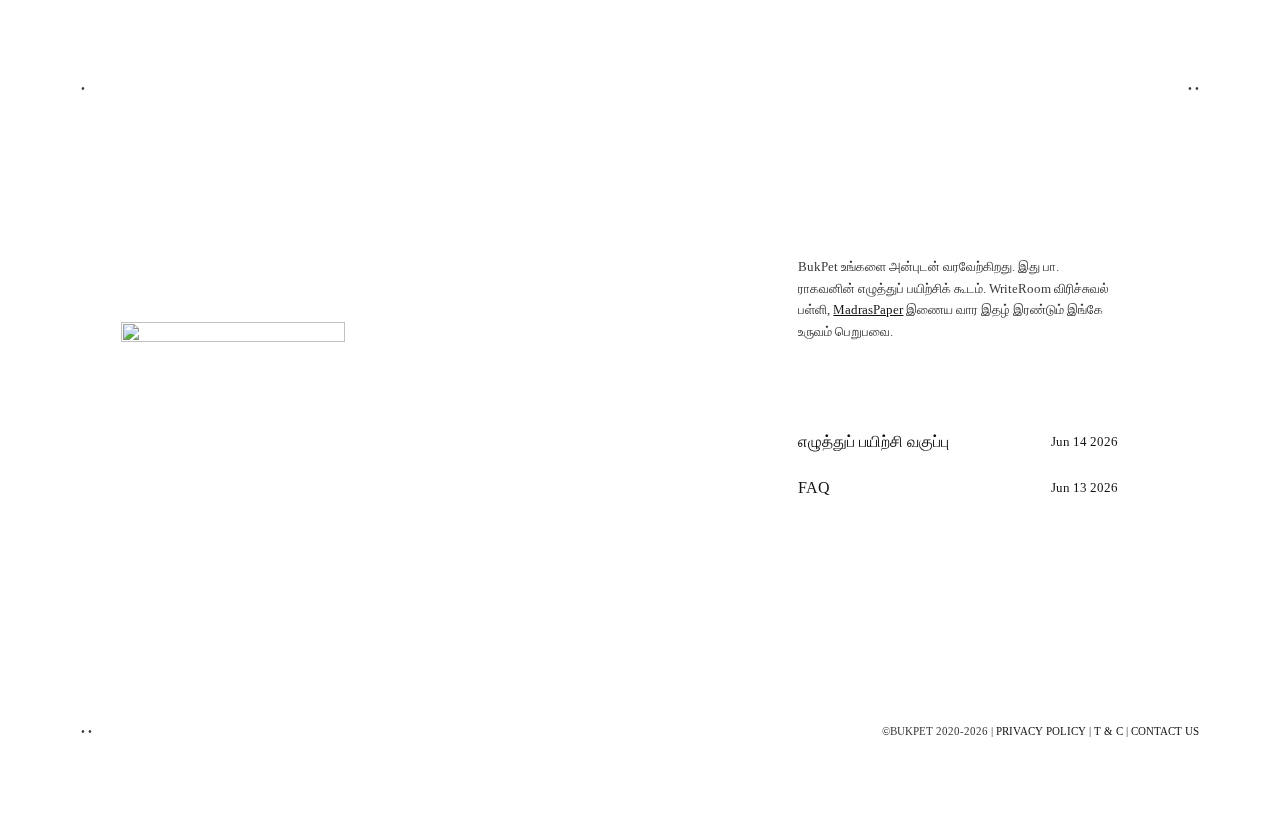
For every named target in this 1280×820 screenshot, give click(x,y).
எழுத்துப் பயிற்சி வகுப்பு (873, 441)
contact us (1165, 731)
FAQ (814, 487)
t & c (1108, 731)
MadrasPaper (868, 310)
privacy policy (1041, 731)
